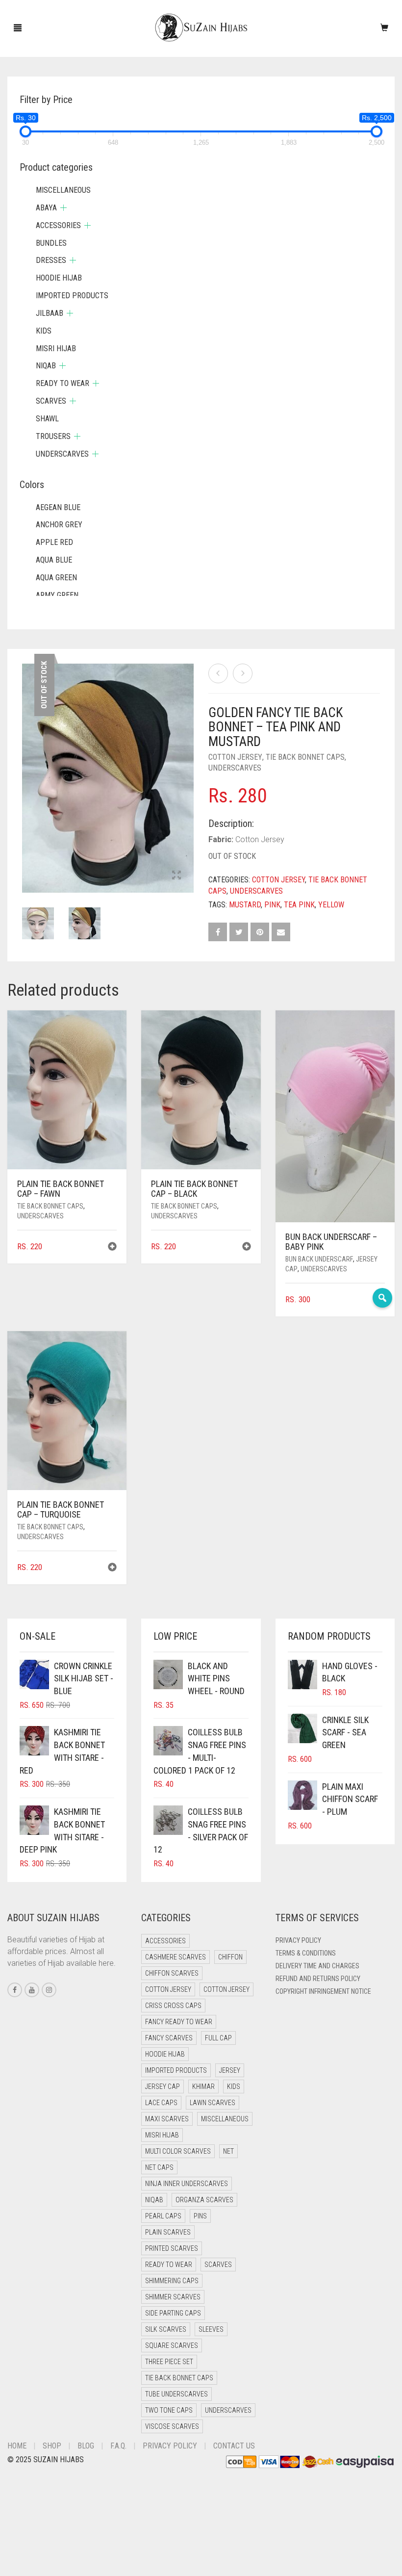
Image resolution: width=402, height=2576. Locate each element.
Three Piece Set (169, 2362)
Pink (272, 905)
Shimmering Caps (172, 2281)
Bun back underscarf (319, 1259)
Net (228, 2151)
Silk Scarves (166, 2329)
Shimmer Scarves (173, 2297)
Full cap (218, 2038)
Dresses (51, 260)
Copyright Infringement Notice (323, 1991)
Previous (27, 766)
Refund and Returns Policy (318, 1979)
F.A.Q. (118, 2446)
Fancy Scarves (169, 2038)
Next (188, 766)
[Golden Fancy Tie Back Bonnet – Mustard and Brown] (218, 673)
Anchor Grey (59, 525)
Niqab (46, 366)
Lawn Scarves (213, 2103)
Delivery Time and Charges (317, 1966)
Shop (52, 2446)
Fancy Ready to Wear (179, 2022)
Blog (86, 2446)
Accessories (58, 225)
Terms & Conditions (306, 1953)
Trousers (53, 436)
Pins (200, 2216)
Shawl (47, 419)
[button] (112, 1248)
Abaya (46, 208)
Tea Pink (299, 905)
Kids (44, 331)
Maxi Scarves (167, 2119)
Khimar (203, 2087)
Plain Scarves (168, 2232)
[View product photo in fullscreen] (176, 876)
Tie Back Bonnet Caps (305, 757)
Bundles (51, 243)
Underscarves (235, 768)
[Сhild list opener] (63, 208)
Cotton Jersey (235, 757)
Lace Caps (161, 2103)
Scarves (51, 401)
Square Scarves (172, 2345)
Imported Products (72, 296)
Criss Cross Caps (173, 2006)
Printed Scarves (172, 2248)
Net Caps (159, 2167)
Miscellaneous (63, 190)
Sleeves (211, 2329)
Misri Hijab (56, 348)
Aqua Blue (54, 560)
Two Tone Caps (169, 2410)
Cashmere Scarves (176, 1957)
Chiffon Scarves (172, 1973)
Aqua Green (56, 578)
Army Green (57, 595)
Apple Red (54, 542)
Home (17, 2446)
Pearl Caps (163, 2216)
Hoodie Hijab (59, 278)
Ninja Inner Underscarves (187, 2184)
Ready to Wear (63, 383)
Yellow (331, 905)
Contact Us (234, 2446)
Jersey (230, 2070)
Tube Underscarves (176, 2394)
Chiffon (230, 1957)
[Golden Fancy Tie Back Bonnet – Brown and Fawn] (243, 673)
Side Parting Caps (173, 2313)
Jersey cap (163, 2087)
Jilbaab (50, 313)
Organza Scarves (204, 2200)
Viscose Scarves (172, 2426)
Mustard (245, 905)
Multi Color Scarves (178, 2151)
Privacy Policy (298, 1940)
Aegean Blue (58, 507)
